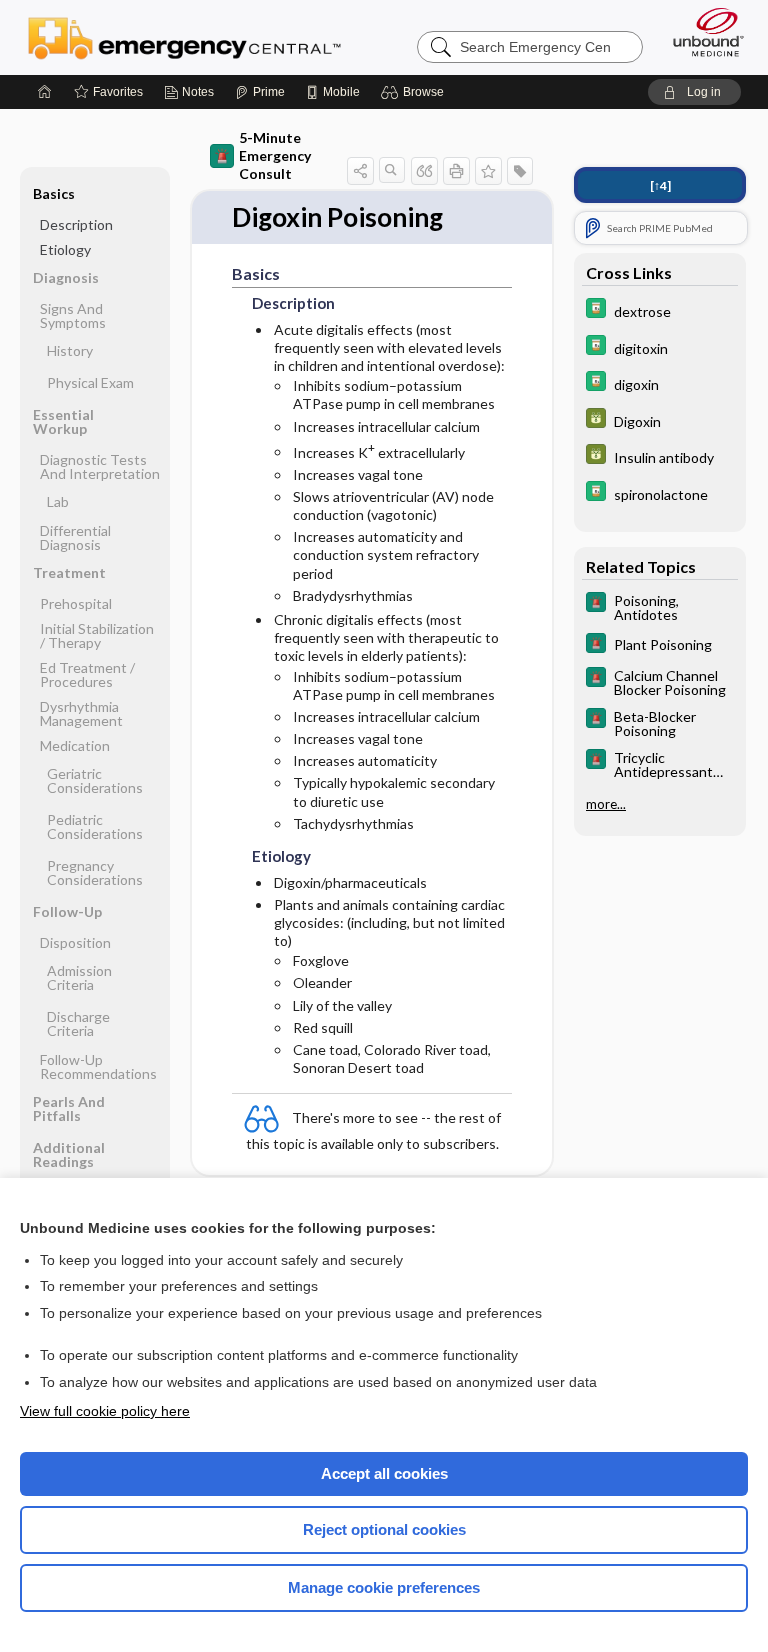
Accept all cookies (384, 1473)
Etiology (65, 249)
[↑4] (660, 185)
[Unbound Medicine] (702, 32)
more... (606, 804)
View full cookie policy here (105, 1411)
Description (76, 224)
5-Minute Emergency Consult (275, 155)
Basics (54, 193)
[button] (415, 92)
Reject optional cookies (384, 1529)
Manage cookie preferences (384, 1587)
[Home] (45, 92)
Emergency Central (184, 37)
